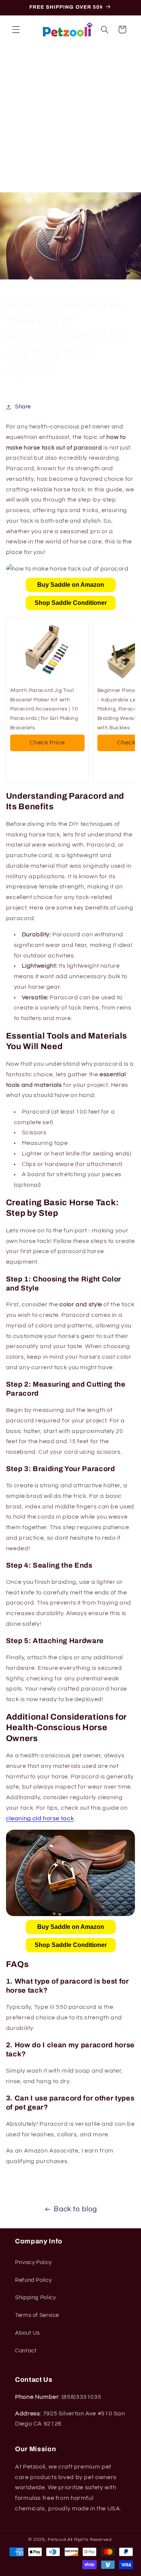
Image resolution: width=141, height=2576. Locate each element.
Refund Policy (33, 2280)
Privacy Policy (33, 2262)
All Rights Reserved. (90, 2540)
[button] (16, 29)
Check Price (47, 743)
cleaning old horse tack (40, 1818)
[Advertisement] (70, 118)
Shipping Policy (35, 2298)
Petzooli (57, 2540)
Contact (26, 2351)
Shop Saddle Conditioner (71, 603)
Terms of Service (37, 2315)
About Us (27, 2333)
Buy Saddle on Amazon (71, 585)
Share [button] (23, 407)
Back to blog (75, 2209)
